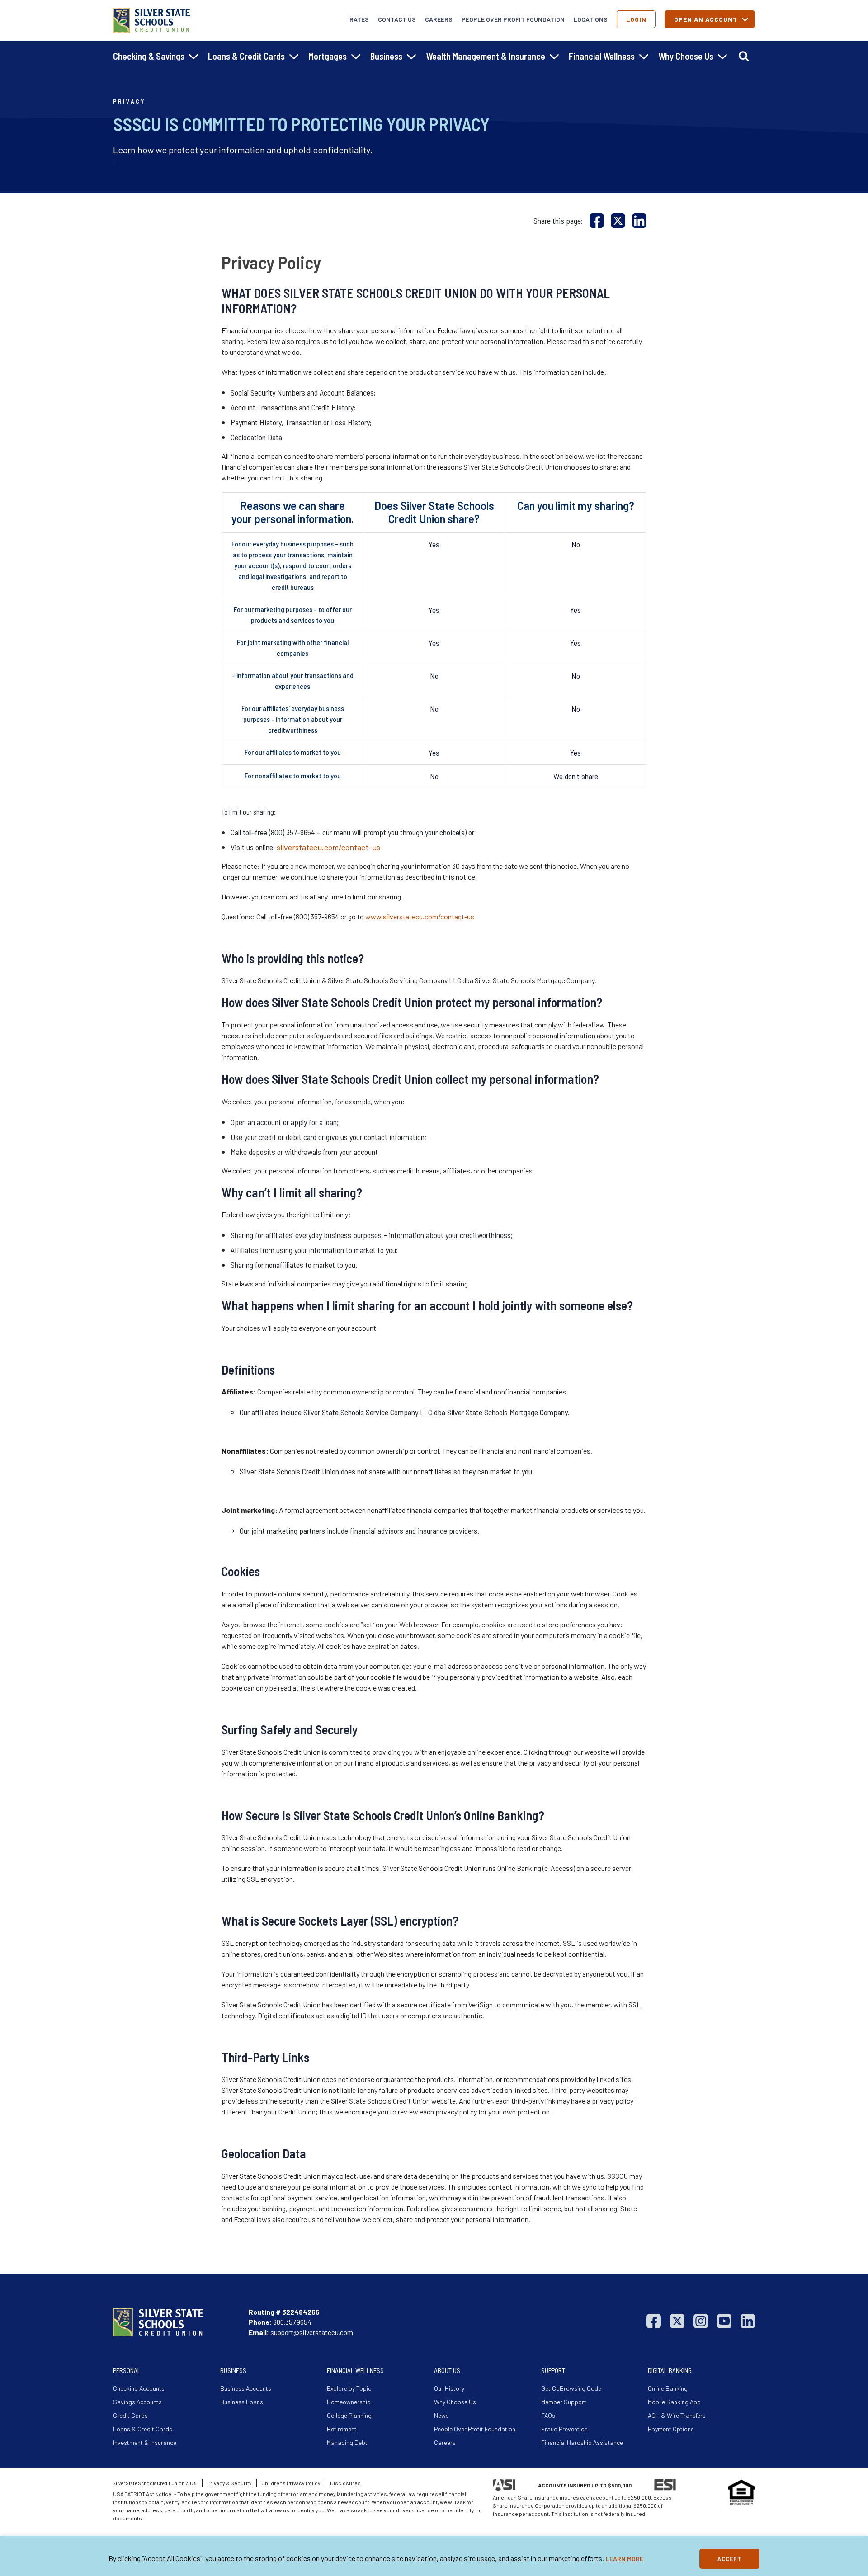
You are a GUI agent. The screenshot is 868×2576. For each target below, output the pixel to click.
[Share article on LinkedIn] (639, 220)
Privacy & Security (229, 2483)
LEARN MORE (625, 2559)
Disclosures (345, 2483)
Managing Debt (347, 2442)
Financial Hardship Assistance (582, 2442)
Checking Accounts (139, 2388)
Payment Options (671, 2429)
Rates (359, 19)
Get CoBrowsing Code (571, 2388)
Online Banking (668, 2388)
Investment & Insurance (145, 2442)
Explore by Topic (349, 2388)
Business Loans (242, 2402)
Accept (729, 2559)
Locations (591, 19)
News (441, 2415)
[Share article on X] (618, 220)
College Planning (349, 2415)
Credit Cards (130, 2415)
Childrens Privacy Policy (291, 2483)
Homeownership (349, 2402)
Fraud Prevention (564, 2429)
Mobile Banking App (674, 2402)
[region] (434, 2556)
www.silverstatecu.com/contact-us (420, 916)
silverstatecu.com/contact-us (328, 847)
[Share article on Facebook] (597, 220)
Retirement (342, 2429)
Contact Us (397, 19)
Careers (439, 19)
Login (636, 19)
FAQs (548, 2415)
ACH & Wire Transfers (677, 2415)
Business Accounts (246, 2388)
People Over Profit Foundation (513, 19)
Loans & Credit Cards (143, 2429)
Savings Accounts (137, 2402)
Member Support (564, 2402)
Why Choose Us (455, 2402)
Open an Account (706, 19)
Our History (449, 2388)
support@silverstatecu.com (312, 2332)
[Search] (744, 56)
